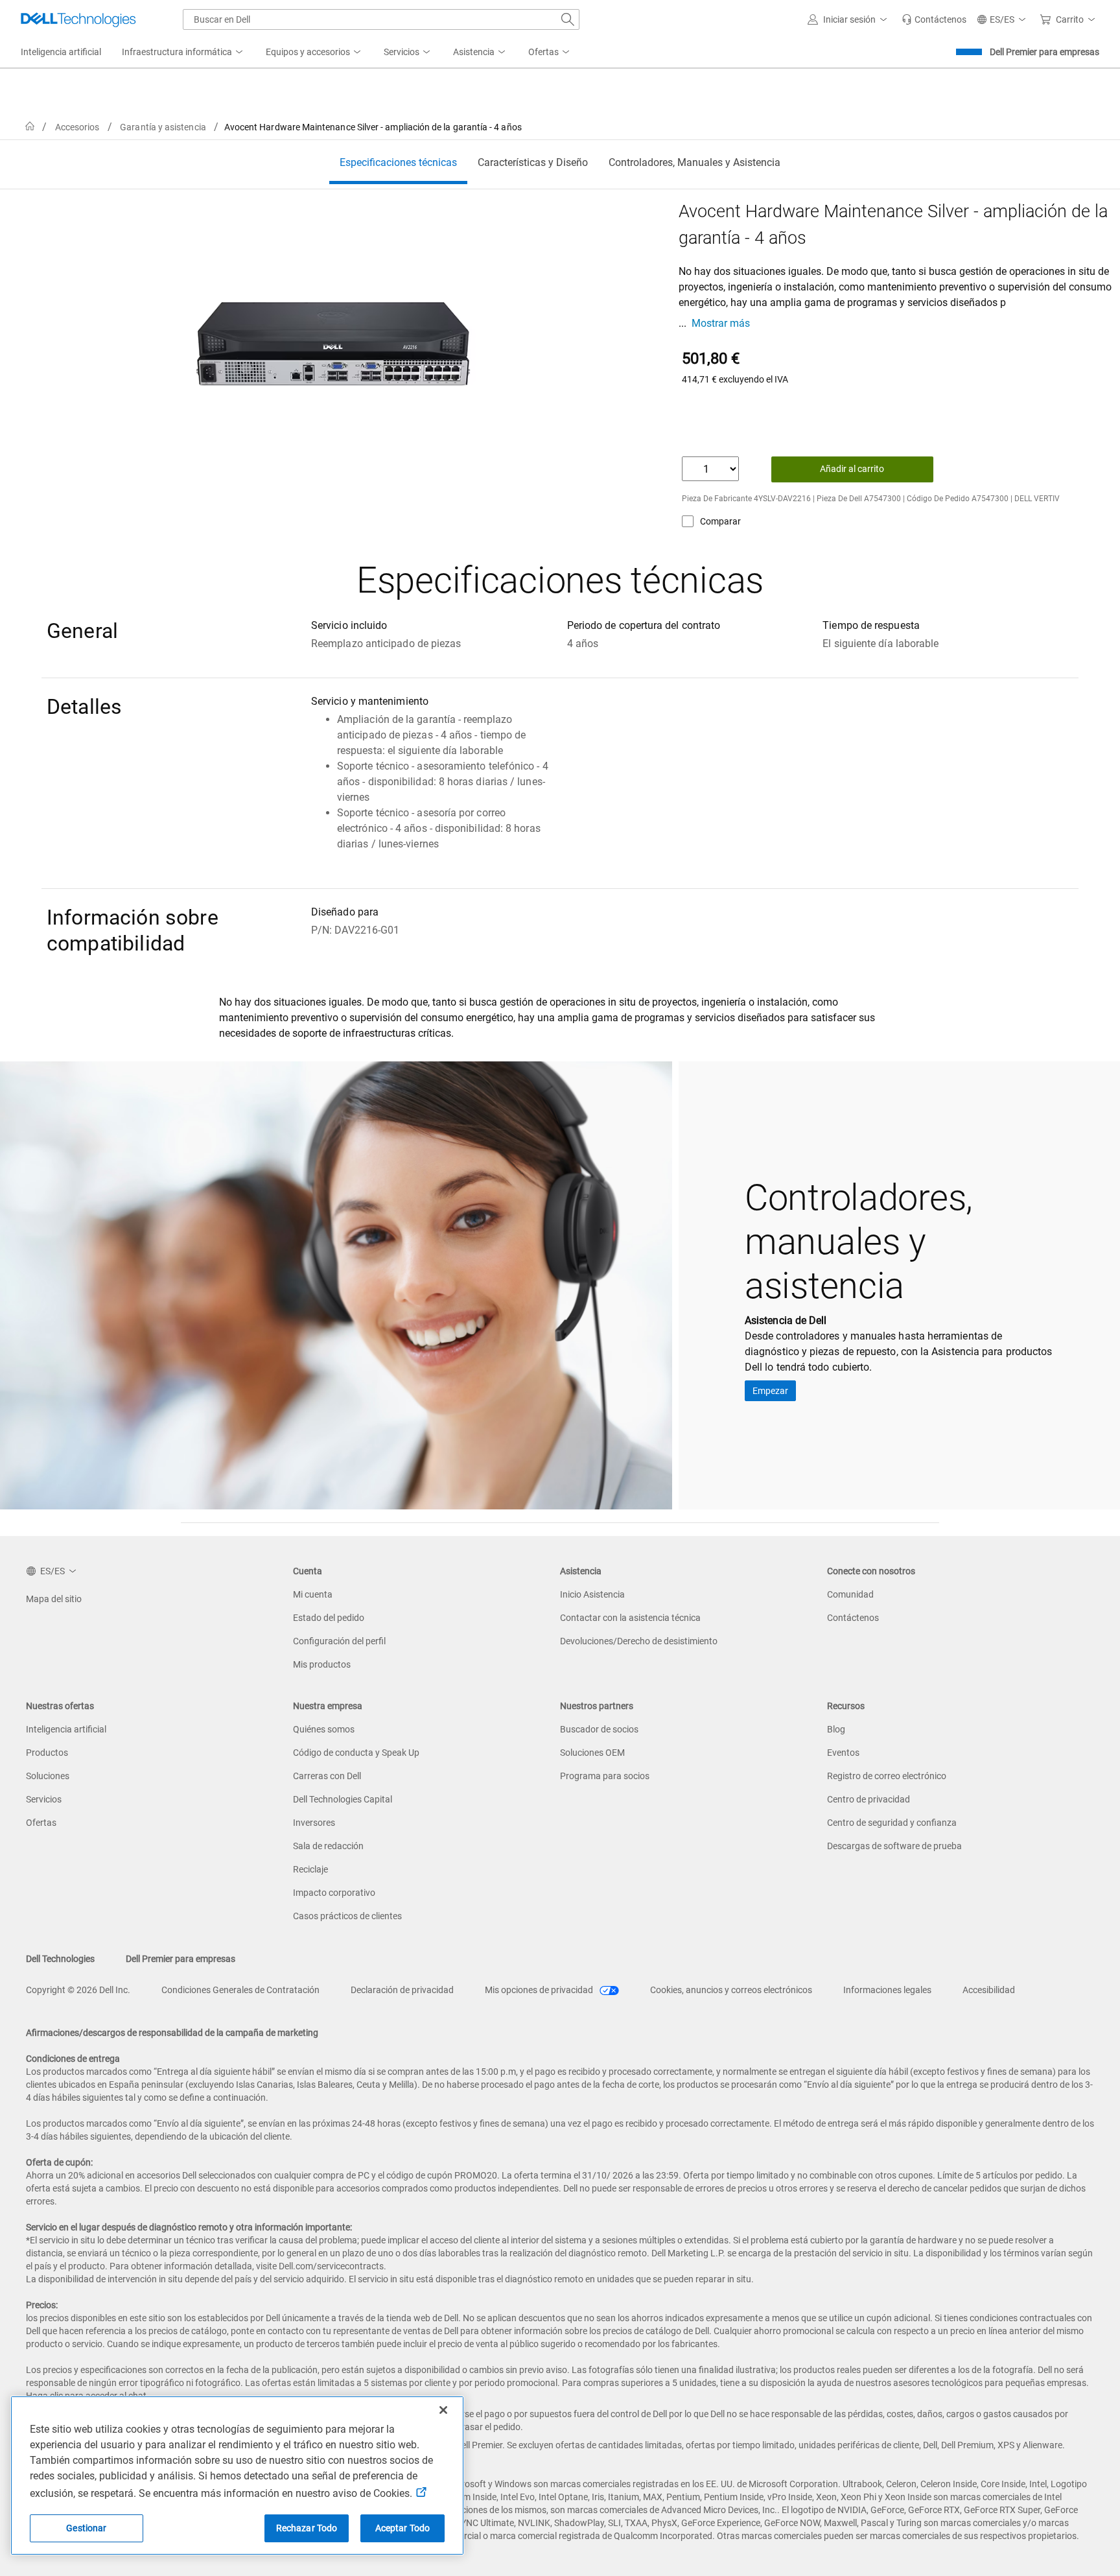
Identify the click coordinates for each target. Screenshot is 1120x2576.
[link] (934, 19)
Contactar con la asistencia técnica (630, 1618)
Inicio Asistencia (592, 1594)
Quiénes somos (324, 1729)
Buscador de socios (599, 1729)
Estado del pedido (329, 1618)
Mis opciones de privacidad (540, 1990)
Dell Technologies (60, 1959)
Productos (47, 1753)
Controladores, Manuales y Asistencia (694, 162)
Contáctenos (853, 1618)
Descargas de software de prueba (894, 1846)
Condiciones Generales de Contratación (240, 1990)
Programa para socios (605, 1776)
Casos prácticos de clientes (347, 1916)
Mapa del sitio (54, 1599)
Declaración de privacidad (402, 1990)
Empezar (770, 1391)
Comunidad (850, 1594)
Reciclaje (310, 1869)
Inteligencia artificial (66, 1729)
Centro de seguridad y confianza (892, 1823)
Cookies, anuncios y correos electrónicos (731, 1990)
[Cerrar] (443, 2410)
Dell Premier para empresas (1044, 52)
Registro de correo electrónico (887, 1776)
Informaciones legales (887, 1990)
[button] (849, 19)
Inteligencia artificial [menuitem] (61, 52)
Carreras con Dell (327, 1776)
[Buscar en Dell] (568, 19)
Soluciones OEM (592, 1753)
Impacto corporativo (334, 1893)
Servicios (44, 1799)
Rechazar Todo (307, 2528)
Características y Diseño (533, 162)
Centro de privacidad (869, 1799)
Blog (836, 1729)
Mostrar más (721, 323)
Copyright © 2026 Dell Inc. (78, 1990)
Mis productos (322, 1664)
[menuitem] (183, 53)
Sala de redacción (328, 1846)
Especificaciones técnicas (398, 162)
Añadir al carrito (852, 469)
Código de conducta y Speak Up (356, 1753)
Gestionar (86, 2528)
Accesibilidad (989, 1990)
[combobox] (381, 19)
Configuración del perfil (339, 1641)
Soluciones (48, 1776)
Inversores (314, 1823)
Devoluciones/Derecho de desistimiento (639, 1641)
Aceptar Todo (403, 2528)
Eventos (843, 1753)
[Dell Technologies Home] (78, 19)
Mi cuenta (313, 1594)
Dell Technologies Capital (343, 1799)
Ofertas (41, 1823)
